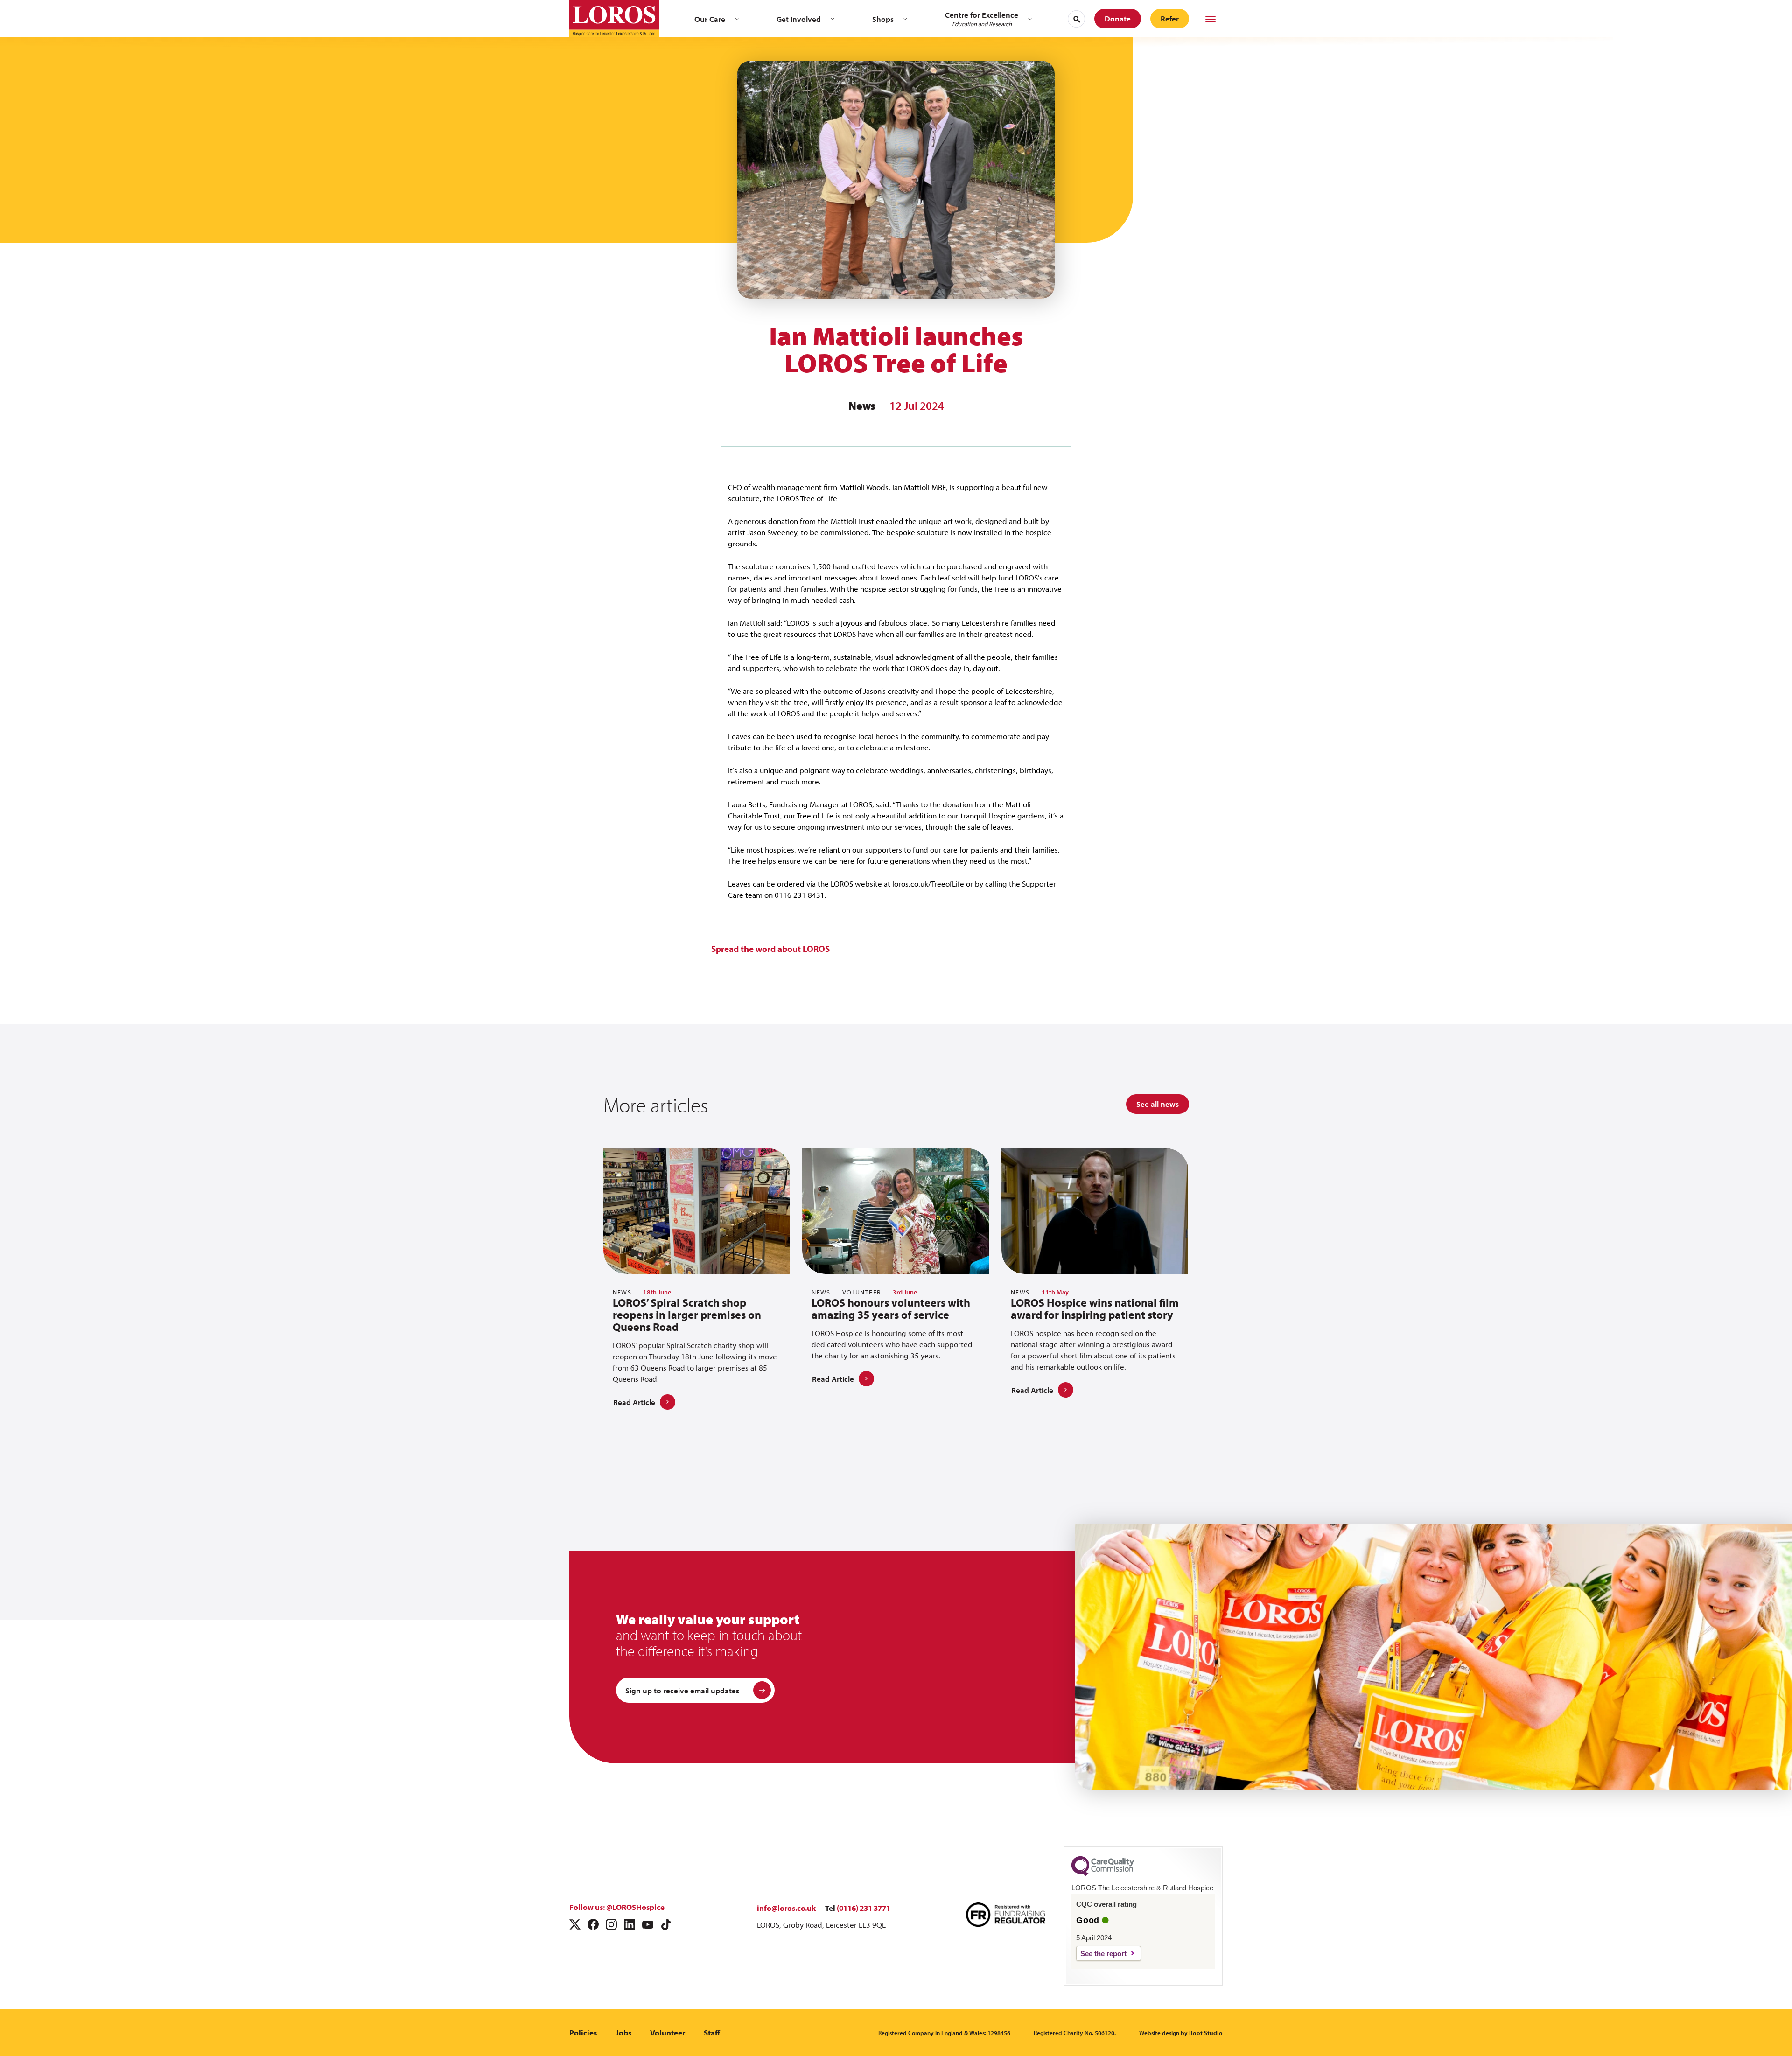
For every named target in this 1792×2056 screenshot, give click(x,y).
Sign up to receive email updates (682, 1690)
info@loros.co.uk (786, 1908)
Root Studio (1206, 2033)
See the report (1103, 1954)
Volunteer (668, 2032)
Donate (1118, 18)
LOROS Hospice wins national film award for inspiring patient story (1095, 1308)
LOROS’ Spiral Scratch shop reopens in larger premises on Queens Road (687, 1315)
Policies (583, 2032)
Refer (1170, 18)
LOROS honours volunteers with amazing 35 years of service (891, 1308)
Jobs (623, 2032)
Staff (712, 2032)
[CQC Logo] (1103, 1874)
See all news (1158, 1104)
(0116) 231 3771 (864, 1908)
